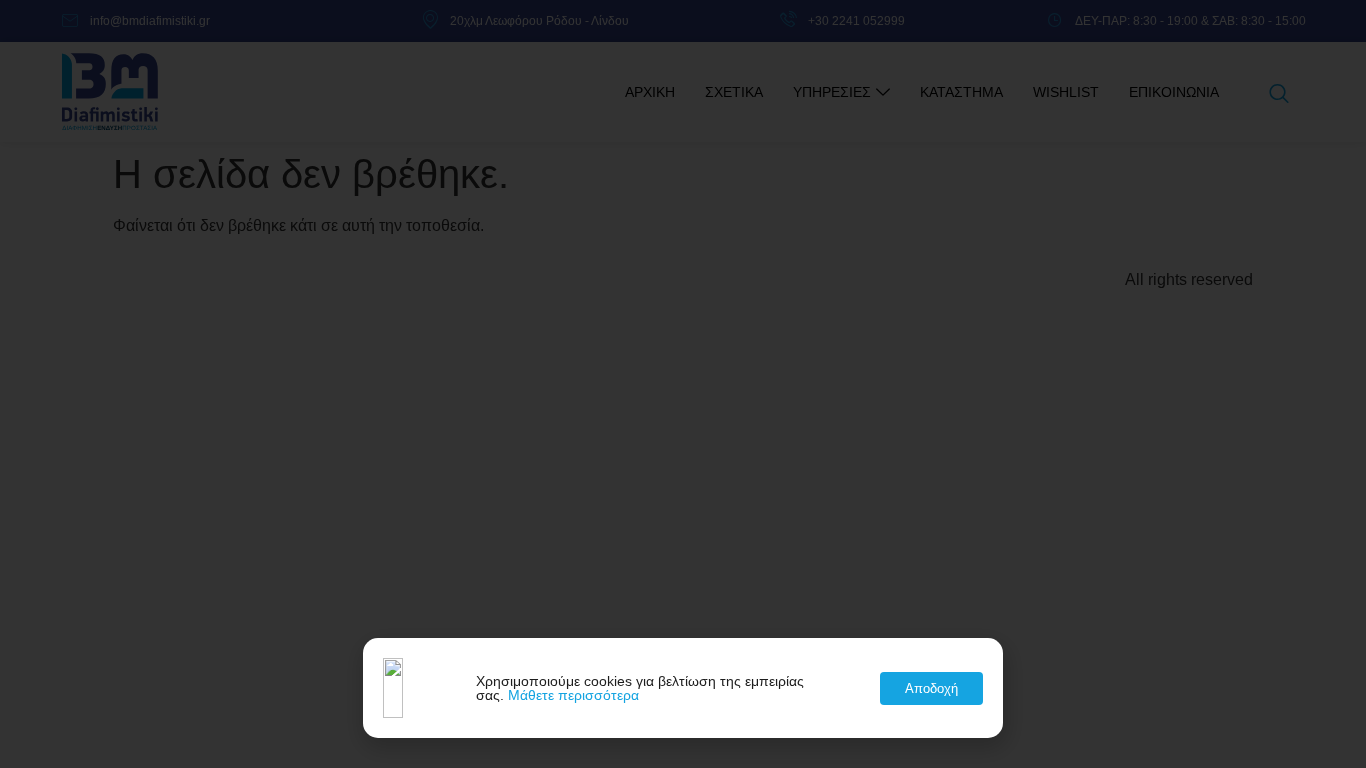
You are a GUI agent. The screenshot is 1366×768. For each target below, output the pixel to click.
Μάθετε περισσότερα (573, 695)
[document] (683, 384)
